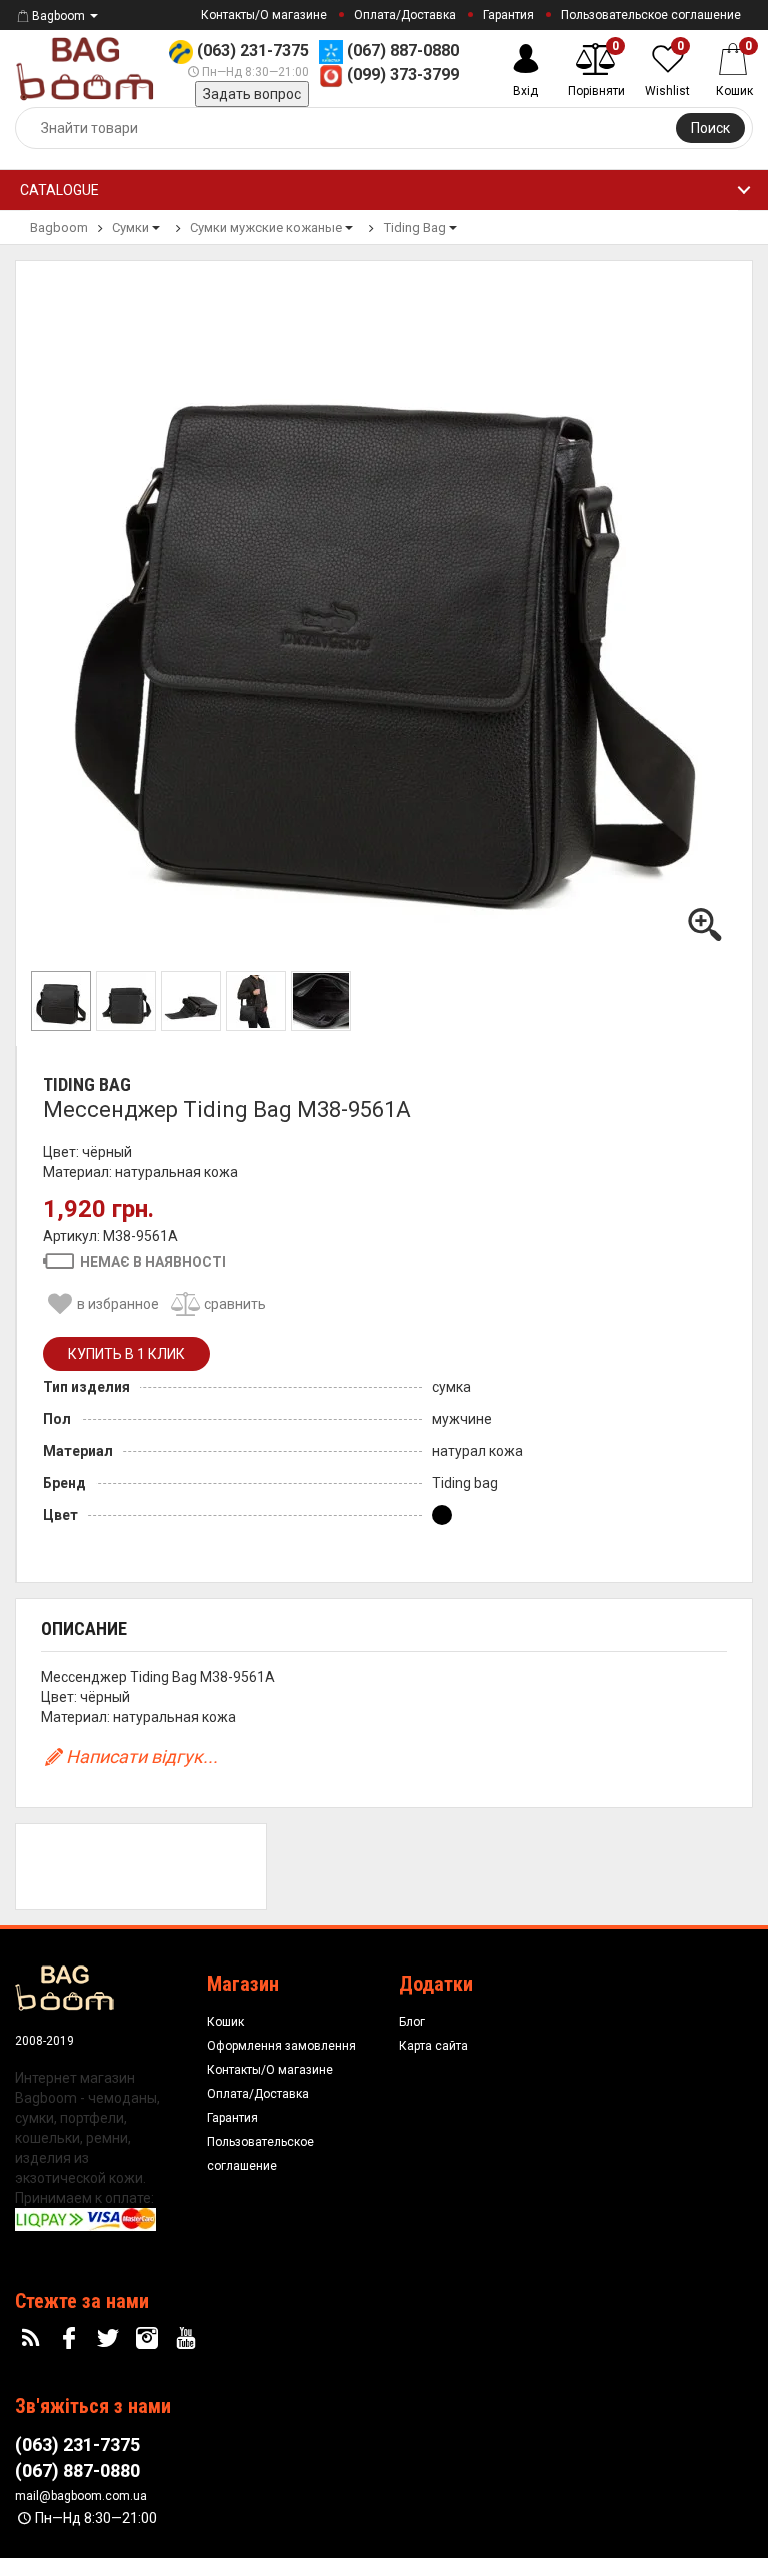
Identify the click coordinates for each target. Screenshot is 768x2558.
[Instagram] (149, 2339)
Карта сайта (433, 2046)
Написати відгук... (142, 1756)
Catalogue (59, 190)
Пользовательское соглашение (651, 15)
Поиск (710, 128)
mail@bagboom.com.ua (81, 2496)
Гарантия (508, 15)
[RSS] (33, 2339)
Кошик (225, 2022)
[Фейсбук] (72, 2339)
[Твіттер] (111, 2339)
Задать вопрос (252, 94)
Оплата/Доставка (405, 15)
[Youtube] (188, 2339)
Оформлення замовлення (281, 2046)
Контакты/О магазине (264, 15)
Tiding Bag (87, 1084)
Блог (412, 2022)
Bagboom (58, 16)
